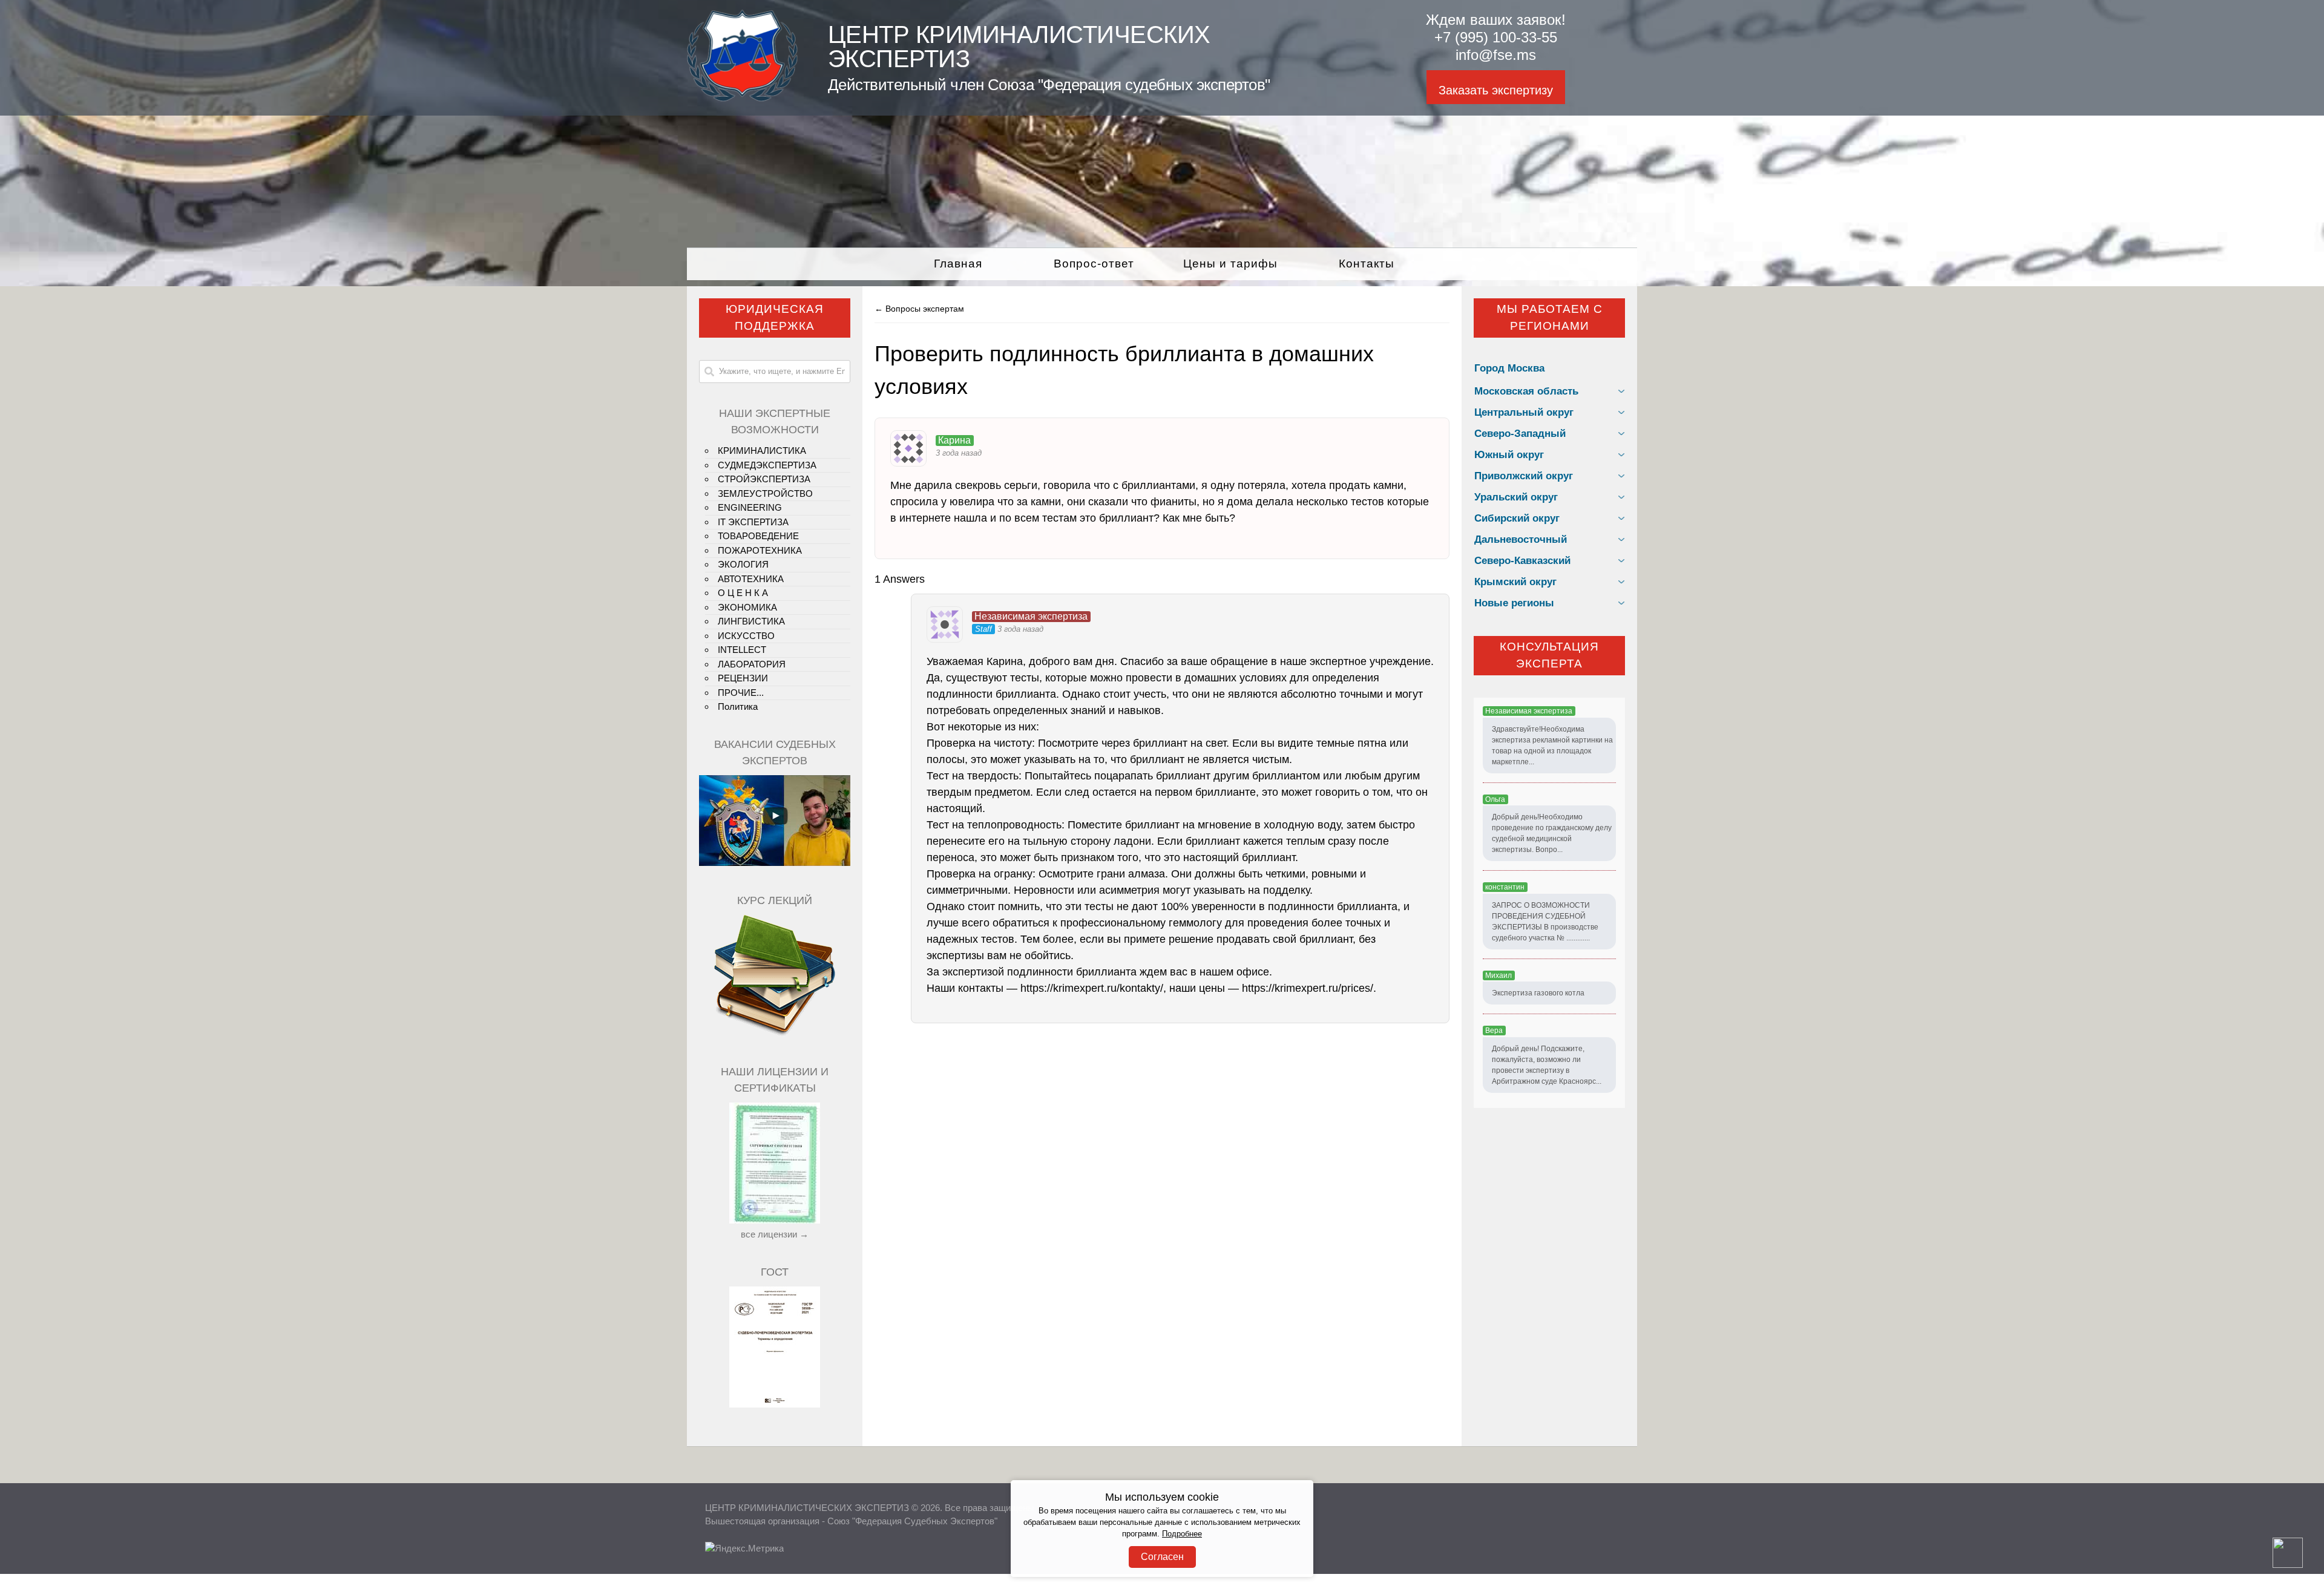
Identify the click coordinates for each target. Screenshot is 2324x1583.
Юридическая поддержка (775, 318)
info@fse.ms (1496, 55)
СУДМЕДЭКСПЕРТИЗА (767, 465)
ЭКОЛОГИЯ (743, 564)
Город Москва (1509, 368)
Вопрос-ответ (1094, 264)
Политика (738, 706)
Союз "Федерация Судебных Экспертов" (912, 1521)
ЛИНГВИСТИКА (751, 621)
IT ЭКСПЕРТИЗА (753, 522)
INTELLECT (742, 650)
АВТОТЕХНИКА (751, 579)
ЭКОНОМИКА (747, 607)
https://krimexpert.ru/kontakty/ (1092, 988)
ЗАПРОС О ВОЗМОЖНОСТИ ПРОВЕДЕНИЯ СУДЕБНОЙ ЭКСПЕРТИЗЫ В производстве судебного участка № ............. (1545, 922)
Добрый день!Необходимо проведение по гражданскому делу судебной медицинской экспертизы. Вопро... (1552, 833)
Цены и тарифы (1230, 264)
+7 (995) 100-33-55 (1496, 37)
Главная (958, 264)
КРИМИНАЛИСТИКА (762, 451)
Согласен (1162, 1557)
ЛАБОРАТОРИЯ (752, 664)
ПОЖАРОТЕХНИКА (760, 550)
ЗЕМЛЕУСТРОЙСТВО (765, 493)
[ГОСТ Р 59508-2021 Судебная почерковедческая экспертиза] (775, 1404)
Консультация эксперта (1549, 655)
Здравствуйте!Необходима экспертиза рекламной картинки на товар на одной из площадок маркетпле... (1552, 746)
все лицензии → (775, 1234)
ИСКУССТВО (746, 636)
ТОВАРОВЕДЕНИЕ (758, 536)
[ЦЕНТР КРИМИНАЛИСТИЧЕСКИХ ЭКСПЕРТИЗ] (742, 98)
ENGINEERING (750, 507)
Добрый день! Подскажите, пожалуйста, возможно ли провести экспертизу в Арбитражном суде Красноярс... (1547, 1065)
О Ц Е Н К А (743, 593)
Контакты (1367, 264)
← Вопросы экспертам (919, 309)
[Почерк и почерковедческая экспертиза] (775, 1034)
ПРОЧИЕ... (741, 693)
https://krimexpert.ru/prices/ (1308, 988)
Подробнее (1182, 1534)
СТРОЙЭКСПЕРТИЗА (764, 479)
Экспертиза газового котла (1538, 993)
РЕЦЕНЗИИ (743, 678)
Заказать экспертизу (1496, 90)
